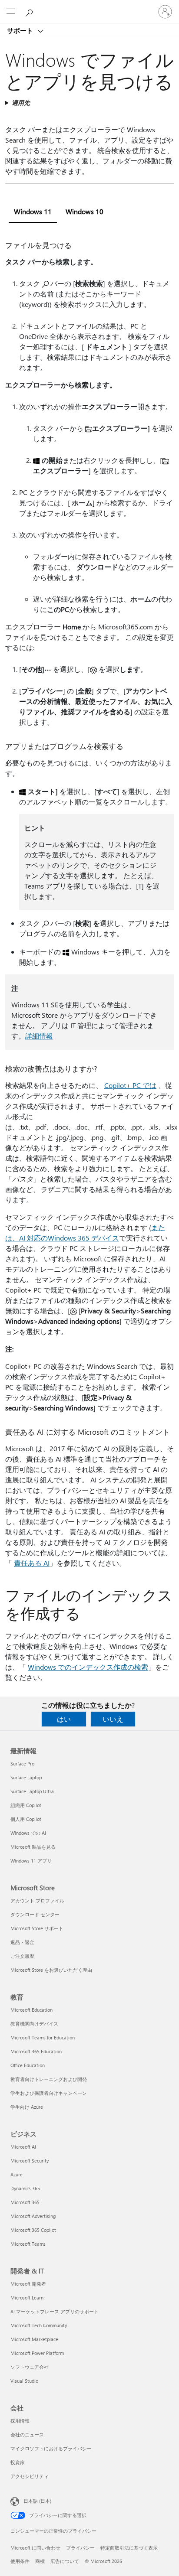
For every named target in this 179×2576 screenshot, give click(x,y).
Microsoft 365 (25, 2202)
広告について (65, 2561)
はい (64, 1719)
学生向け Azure (27, 2107)
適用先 (21, 103)
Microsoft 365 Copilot (33, 2230)
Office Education (28, 2065)
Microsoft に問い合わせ (35, 2548)
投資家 (18, 2462)
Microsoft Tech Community (39, 2325)
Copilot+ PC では (130, 1085)
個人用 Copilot (26, 1819)
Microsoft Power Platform (37, 2353)
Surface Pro (22, 1763)
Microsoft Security (30, 2161)
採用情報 (20, 2421)
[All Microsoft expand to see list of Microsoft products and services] (11, 12)
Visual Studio (24, 2381)
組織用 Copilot (26, 1805)
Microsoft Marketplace (34, 2339)
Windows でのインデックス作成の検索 (88, 1667)
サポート (21, 30)
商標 (40, 2561)
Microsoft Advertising (33, 2216)
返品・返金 (22, 1942)
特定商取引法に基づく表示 (129, 2548)
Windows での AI (28, 1833)
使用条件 (20, 2561)
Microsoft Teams (28, 2244)
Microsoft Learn (27, 2298)
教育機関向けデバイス (34, 2024)
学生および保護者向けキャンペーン (49, 2093)
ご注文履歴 (22, 1956)
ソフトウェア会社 (30, 2367)
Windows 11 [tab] (33, 211)
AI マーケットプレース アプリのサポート (55, 2311)
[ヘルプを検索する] (30, 11)
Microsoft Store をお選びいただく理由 (51, 1970)
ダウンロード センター (35, 1914)
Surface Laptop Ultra (32, 1791)
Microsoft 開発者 (28, 2284)
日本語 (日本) (37, 2501)
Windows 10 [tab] (85, 211)
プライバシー (80, 2548)
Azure (17, 2174)
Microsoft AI (23, 2147)
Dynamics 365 (25, 2188)
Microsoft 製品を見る (33, 1847)
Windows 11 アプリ (31, 1861)
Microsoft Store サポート (37, 1928)
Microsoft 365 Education (36, 2051)
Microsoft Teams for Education (43, 2037)
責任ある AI (32, 1563)
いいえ (113, 1719)
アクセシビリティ (30, 2476)
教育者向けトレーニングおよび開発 (49, 2079)
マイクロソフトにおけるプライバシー (51, 2448)
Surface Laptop (26, 1777)
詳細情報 (39, 1036)
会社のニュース (27, 2434)
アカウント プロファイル (37, 1900)
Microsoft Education (31, 2010)
